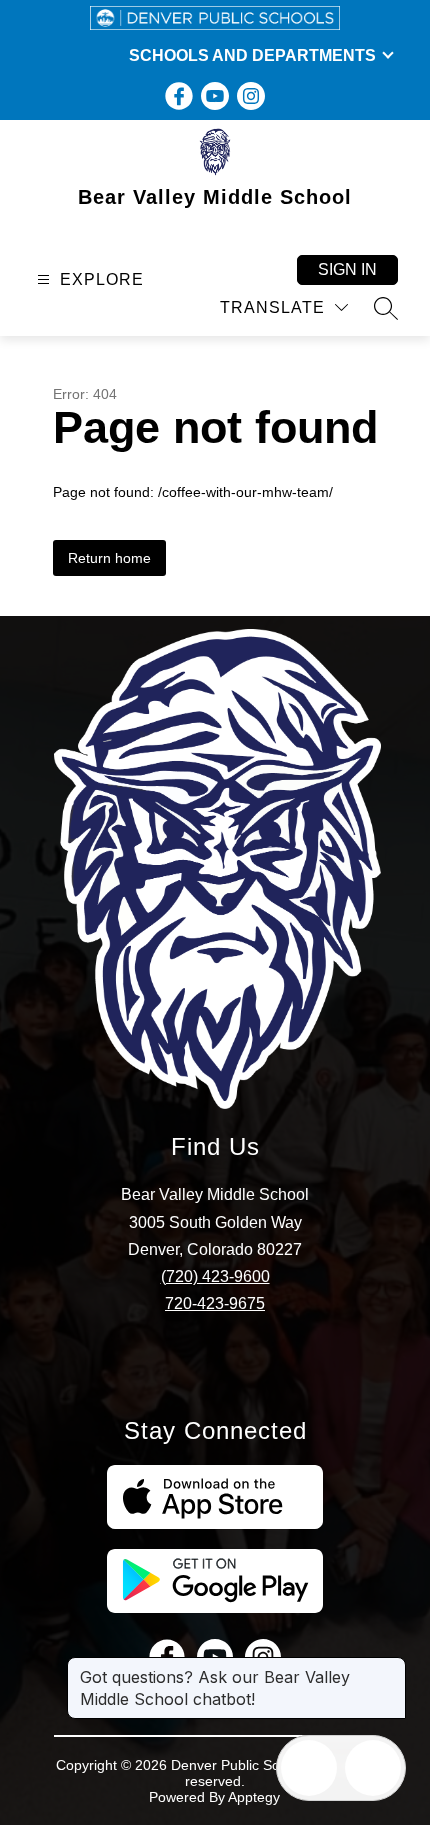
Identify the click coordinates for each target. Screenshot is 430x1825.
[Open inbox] (309, 1768)
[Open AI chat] (373, 1768)
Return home (109, 558)
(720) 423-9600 (215, 1276)
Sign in (347, 269)
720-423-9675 (215, 1303)
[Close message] (390, 1667)
